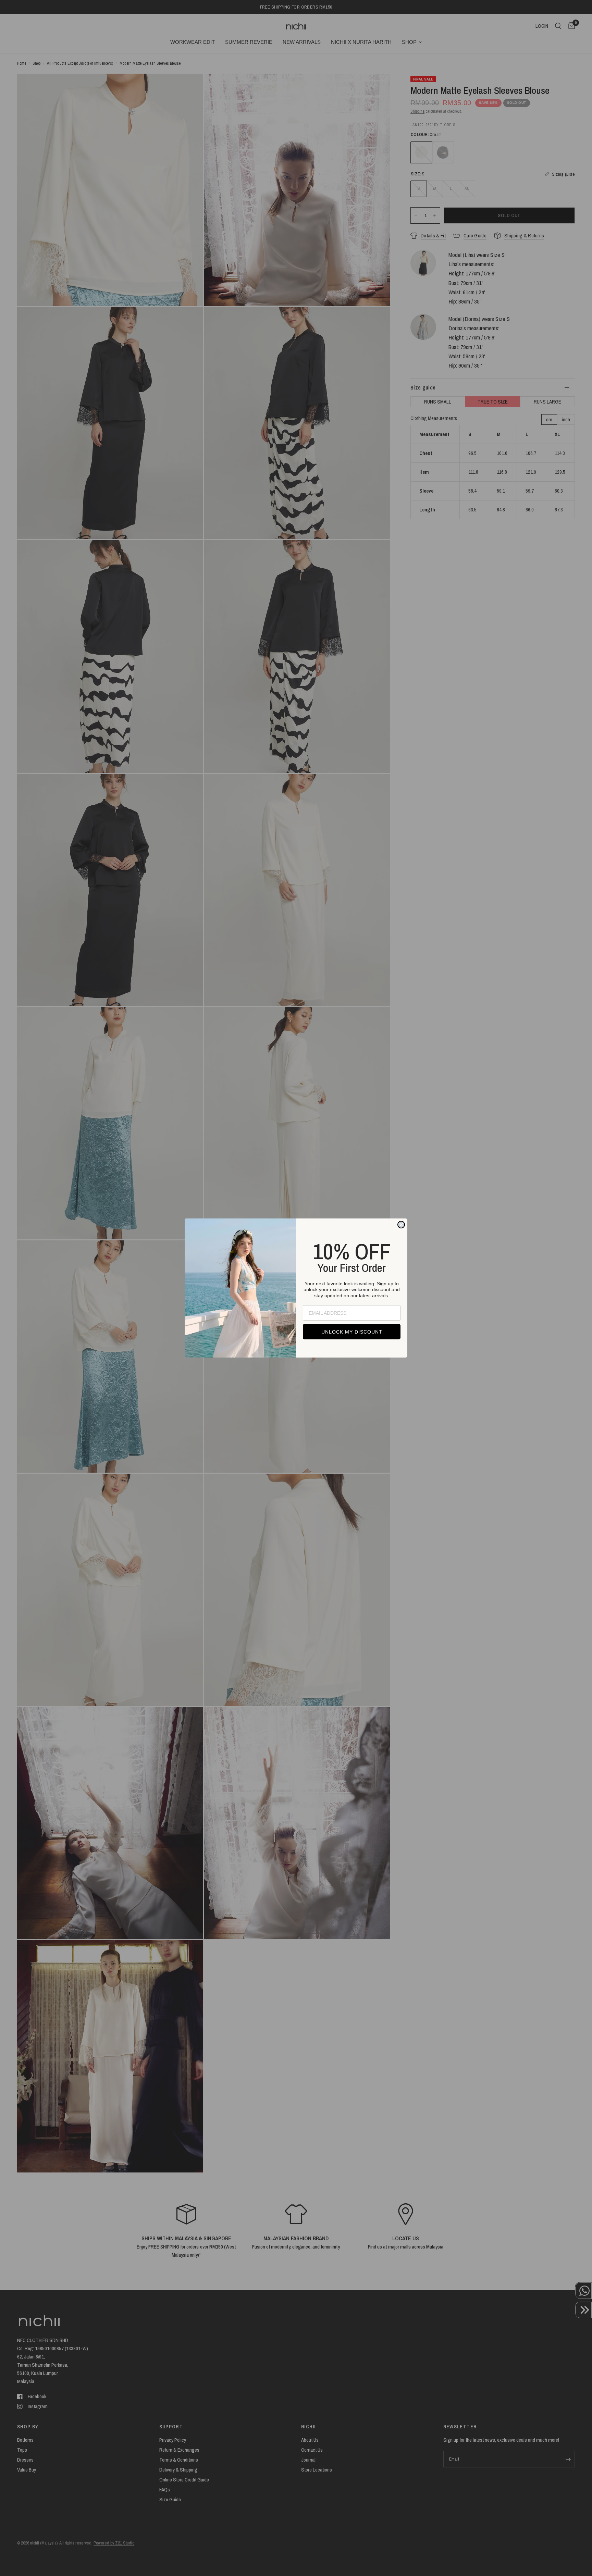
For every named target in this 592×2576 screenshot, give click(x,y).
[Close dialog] (401, 1225)
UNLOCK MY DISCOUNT (352, 1332)
